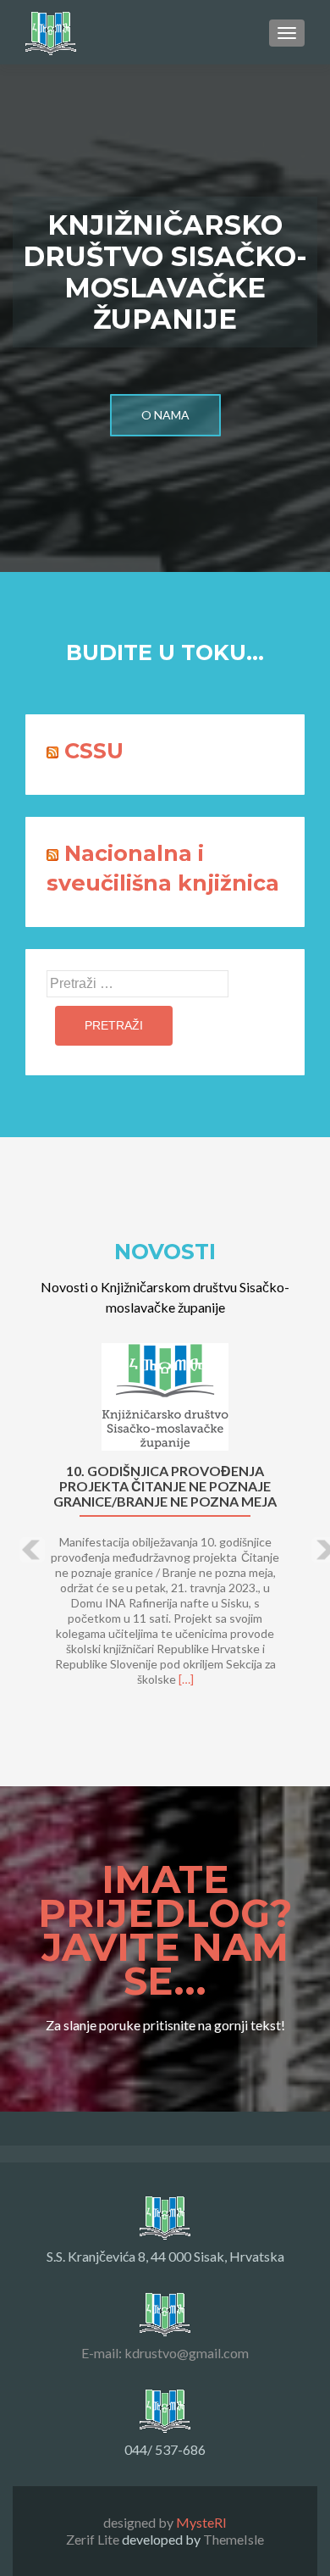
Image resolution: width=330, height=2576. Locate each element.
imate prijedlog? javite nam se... (165, 1933)
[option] (165, 1524)
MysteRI (201, 2522)
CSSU (94, 750)
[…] (186, 1679)
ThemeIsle (234, 2539)
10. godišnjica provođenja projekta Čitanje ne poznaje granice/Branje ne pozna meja (165, 1486)
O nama (165, 415)
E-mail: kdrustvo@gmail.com (165, 2353)
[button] (19, 1537)
